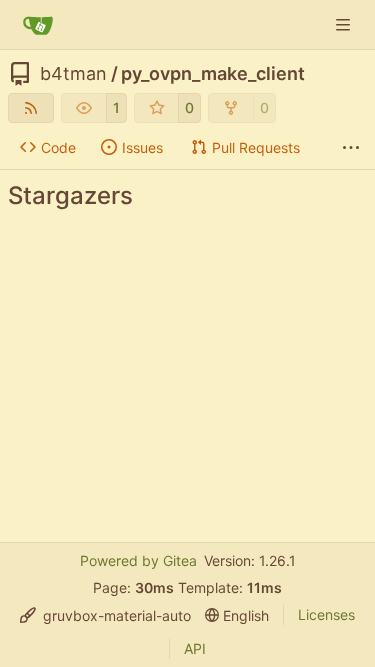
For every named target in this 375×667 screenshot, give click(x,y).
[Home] (38, 25)
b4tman (73, 74)
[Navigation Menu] (345, 24)
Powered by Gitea (138, 560)
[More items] (351, 148)
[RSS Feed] (31, 108)
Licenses (326, 614)
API (195, 648)
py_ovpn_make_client (213, 74)
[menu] (105, 615)
